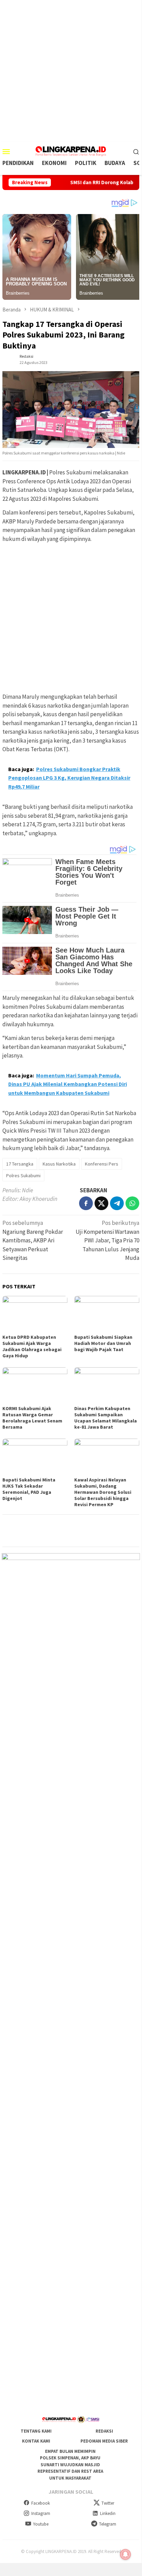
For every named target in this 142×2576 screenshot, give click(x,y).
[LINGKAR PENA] (71, 151)
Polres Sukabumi (23, 1175)
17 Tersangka (20, 1164)
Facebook (41, 2503)
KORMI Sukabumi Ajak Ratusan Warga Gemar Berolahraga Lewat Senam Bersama (32, 1418)
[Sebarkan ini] (86, 1203)
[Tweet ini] (101, 1203)
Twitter (108, 2503)
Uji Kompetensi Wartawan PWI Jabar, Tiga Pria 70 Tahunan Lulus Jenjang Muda (107, 1240)
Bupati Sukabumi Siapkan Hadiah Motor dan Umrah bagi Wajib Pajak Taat (103, 1343)
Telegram (108, 2524)
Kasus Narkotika (59, 1164)
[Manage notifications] (125, 2554)
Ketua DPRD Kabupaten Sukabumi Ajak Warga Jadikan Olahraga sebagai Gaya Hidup (32, 1346)
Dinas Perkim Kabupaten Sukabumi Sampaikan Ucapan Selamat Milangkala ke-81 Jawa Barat (106, 1418)
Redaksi (104, 2431)
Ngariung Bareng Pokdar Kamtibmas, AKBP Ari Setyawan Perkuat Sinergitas (33, 1240)
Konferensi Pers (102, 1164)
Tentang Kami (36, 2431)
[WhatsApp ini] (132, 1203)
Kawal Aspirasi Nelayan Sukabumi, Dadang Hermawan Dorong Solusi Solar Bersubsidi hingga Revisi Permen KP (103, 1492)
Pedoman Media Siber (104, 2441)
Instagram (41, 2513)
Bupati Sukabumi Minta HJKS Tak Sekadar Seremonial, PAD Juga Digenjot (29, 1489)
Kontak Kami (36, 2441)
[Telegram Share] (117, 1203)
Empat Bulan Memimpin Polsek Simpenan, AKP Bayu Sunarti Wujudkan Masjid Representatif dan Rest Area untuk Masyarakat (70, 2465)
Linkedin (108, 2513)
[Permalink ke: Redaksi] (9, 359)
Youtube (41, 2524)
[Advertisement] (71, 71)
